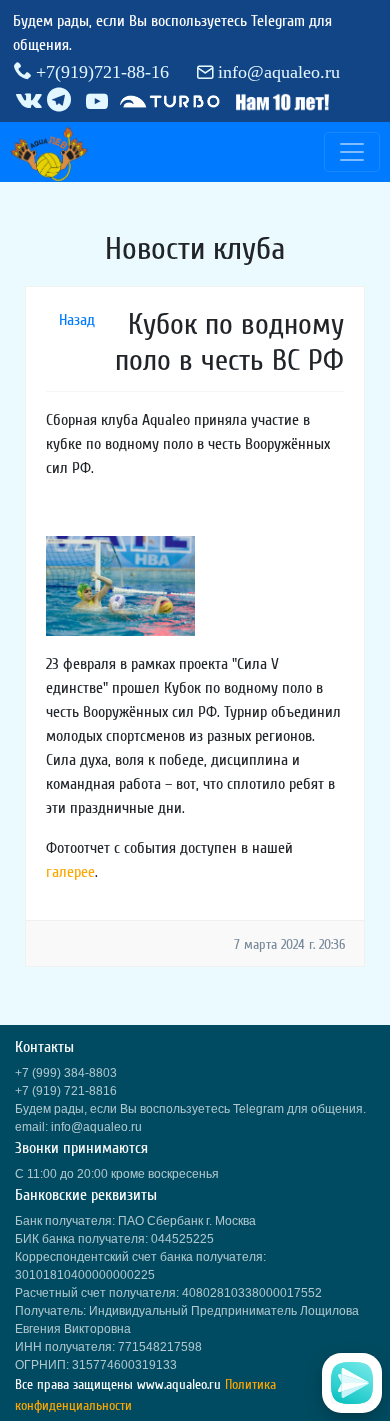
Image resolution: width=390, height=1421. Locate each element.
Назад (77, 320)
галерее (70, 872)
